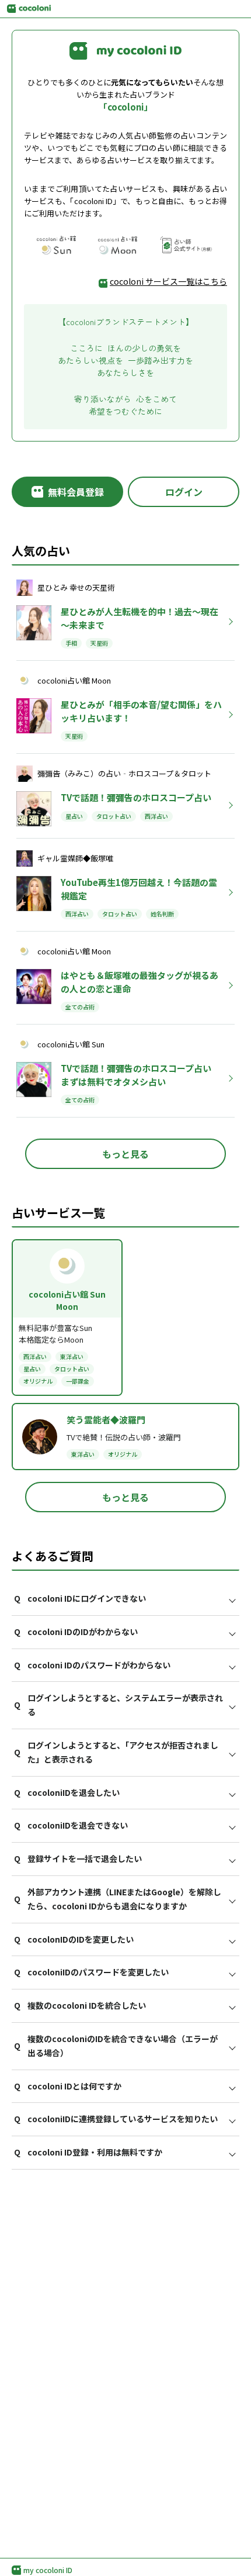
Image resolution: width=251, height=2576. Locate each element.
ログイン (184, 492)
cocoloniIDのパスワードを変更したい (91, 1972)
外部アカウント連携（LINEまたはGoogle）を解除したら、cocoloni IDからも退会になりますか (118, 1899)
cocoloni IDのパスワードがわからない (92, 1665)
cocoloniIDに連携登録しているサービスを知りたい (116, 2119)
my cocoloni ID (48, 2570)
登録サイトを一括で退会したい (78, 1858)
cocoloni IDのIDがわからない (76, 1632)
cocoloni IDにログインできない (80, 1598)
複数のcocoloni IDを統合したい (80, 2005)
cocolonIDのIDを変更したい (74, 1939)
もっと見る (125, 1154)
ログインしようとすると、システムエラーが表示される (118, 1705)
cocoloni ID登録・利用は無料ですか (88, 2152)
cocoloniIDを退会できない (71, 1825)
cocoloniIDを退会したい (67, 1792)
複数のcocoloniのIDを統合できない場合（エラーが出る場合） (116, 2046)
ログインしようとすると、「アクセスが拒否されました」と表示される (116, 1752)
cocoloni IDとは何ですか (68, 2086)
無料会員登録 (76, 492)
